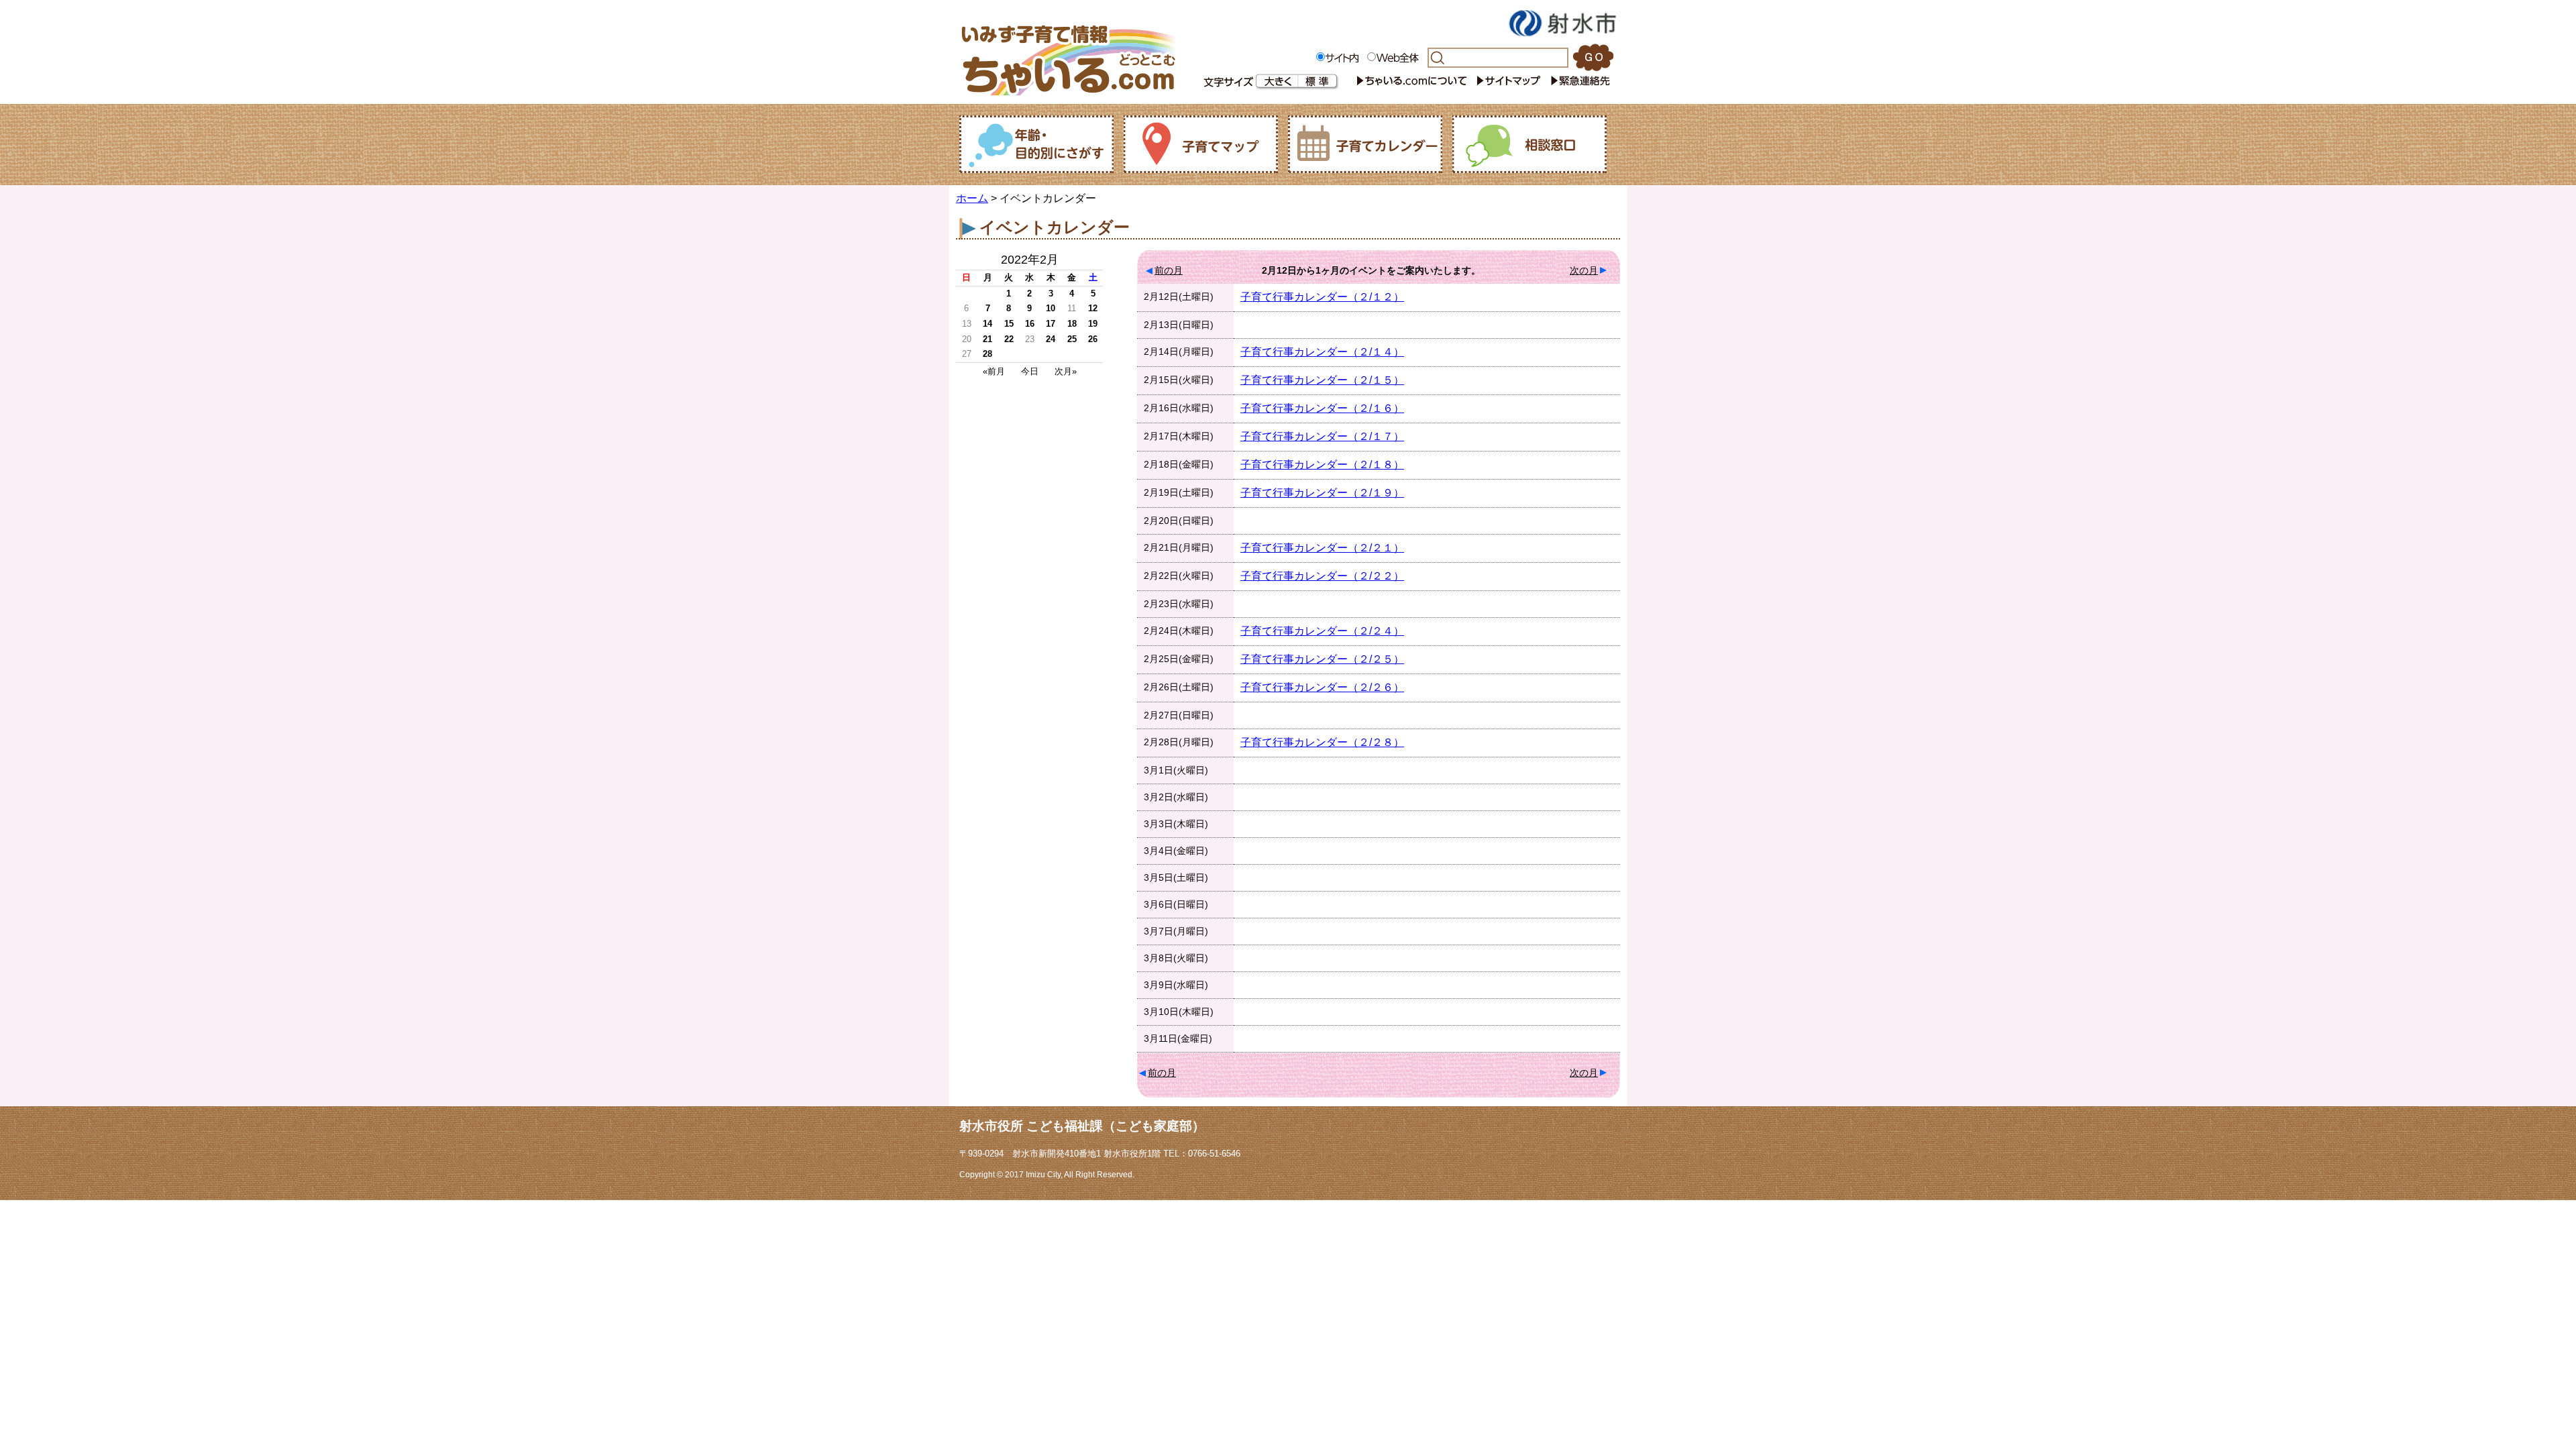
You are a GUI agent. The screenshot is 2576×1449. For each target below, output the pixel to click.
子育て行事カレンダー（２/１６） (1322, 408)
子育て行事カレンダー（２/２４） (1322, 631)
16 (1030, 324)
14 (987, 324)
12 (1093, 308)
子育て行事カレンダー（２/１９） (1322, 493)
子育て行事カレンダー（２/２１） (1322, 548)
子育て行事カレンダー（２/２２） (1322, 576)
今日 (1030, 371)
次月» (1066, 371)
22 (1009, 339)
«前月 (994, 371)
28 (987, 354)
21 (987, 339)
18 (1072, 324)
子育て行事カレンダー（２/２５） (1322, 659)
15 (1009, 324)
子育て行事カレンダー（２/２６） (1322, 687)
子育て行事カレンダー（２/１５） (1322, 380)
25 (1072, 339)
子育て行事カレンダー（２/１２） (1322, 297)
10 (1051, 308)
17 (1051, 324)
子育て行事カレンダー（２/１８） (1322, 465)
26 (1093, 339)
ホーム (972, 198)
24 (1051, 339)
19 (1093, 324)
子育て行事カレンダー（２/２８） (1322, 742)
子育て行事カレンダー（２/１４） (1322, 352)
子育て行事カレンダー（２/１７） (1322, 436)
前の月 (1169, 270)
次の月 (1584, 270)
